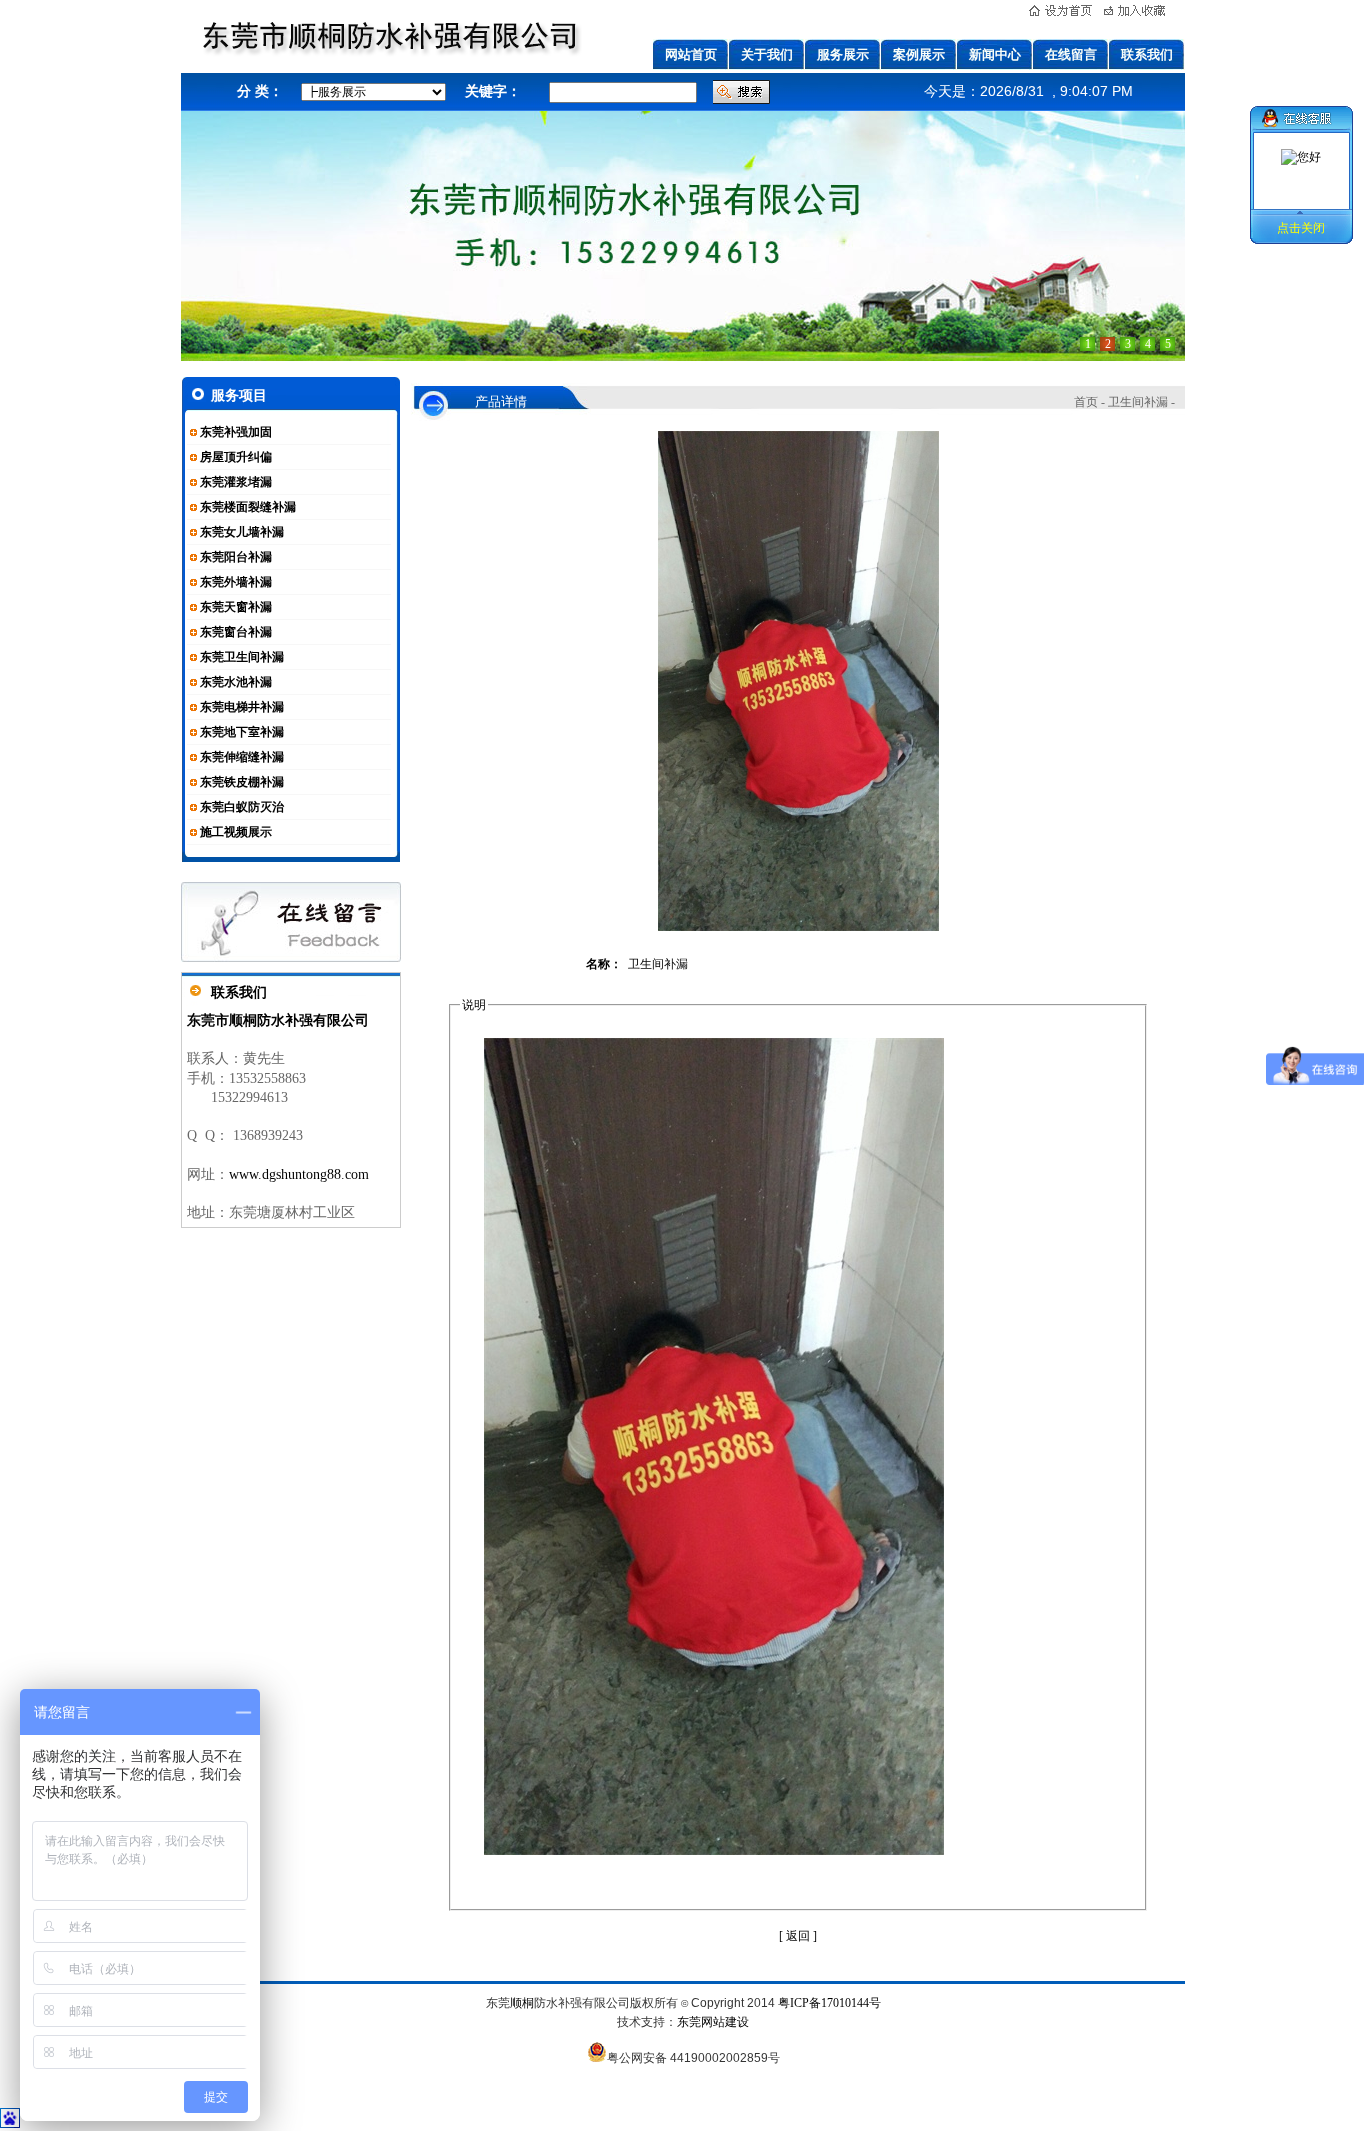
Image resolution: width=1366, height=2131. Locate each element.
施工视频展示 (236, 832)
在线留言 (1071, 54)
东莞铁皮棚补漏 (242, 782)
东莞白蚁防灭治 (242, 807)
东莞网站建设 (713, 2022)
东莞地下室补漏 (242, 732)
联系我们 (1147, 54)
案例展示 (919, 54)
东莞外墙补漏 (236, 582)
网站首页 (691, 54)
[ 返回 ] (798, 1936)
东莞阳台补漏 (236, 557)
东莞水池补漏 (236, 682)
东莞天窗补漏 (236, 607)
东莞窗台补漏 (236, 632)
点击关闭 (1301, 228)
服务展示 (843, 54)
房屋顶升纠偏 (236, 457)
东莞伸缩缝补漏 (242, 757)
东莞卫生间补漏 (242, 657)
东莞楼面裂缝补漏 (248, 507)
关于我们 (767, 54)
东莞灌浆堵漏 (236, 482)
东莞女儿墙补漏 (242, 532)
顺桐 (522, 2003)
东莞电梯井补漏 (242, 707)
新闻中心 (995, 54)
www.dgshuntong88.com (299, 1174)
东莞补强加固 (236, 432)
